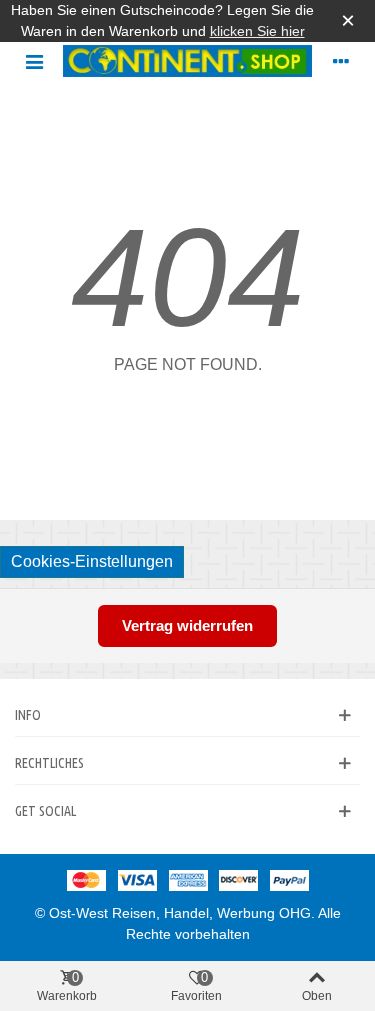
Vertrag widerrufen (187, 625)
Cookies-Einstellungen (92, 561)
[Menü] (34, 61)
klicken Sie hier (257, 31)
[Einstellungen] (341, 61)
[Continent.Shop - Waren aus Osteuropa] (187, 61)
